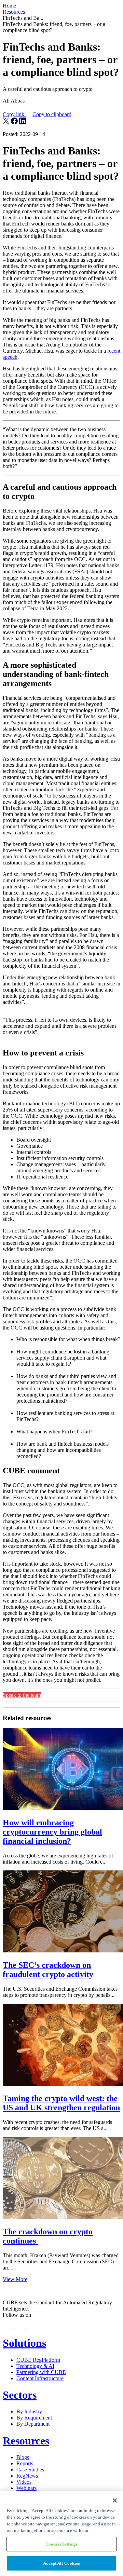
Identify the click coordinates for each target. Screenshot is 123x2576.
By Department (33, 2424)
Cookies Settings (61, 2544)
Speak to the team (22, 1695)
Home (9, 6)
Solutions (24, 2343)
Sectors (20, 2395)
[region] (61, 2533)
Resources (14, 12)
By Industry (29, 2411)
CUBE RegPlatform (38, 2360)
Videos (24, 2482)
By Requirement (34, 2418)
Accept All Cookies (61, 2563)
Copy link (37, 114)
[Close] (115, 2500)
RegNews (27, 2476)
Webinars (26, 2488)
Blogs (23, 2457)
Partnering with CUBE (41, 2372)
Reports (25, 2463)
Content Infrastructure (40, 2378)
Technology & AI (35, 2366)
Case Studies (30, 2470)
